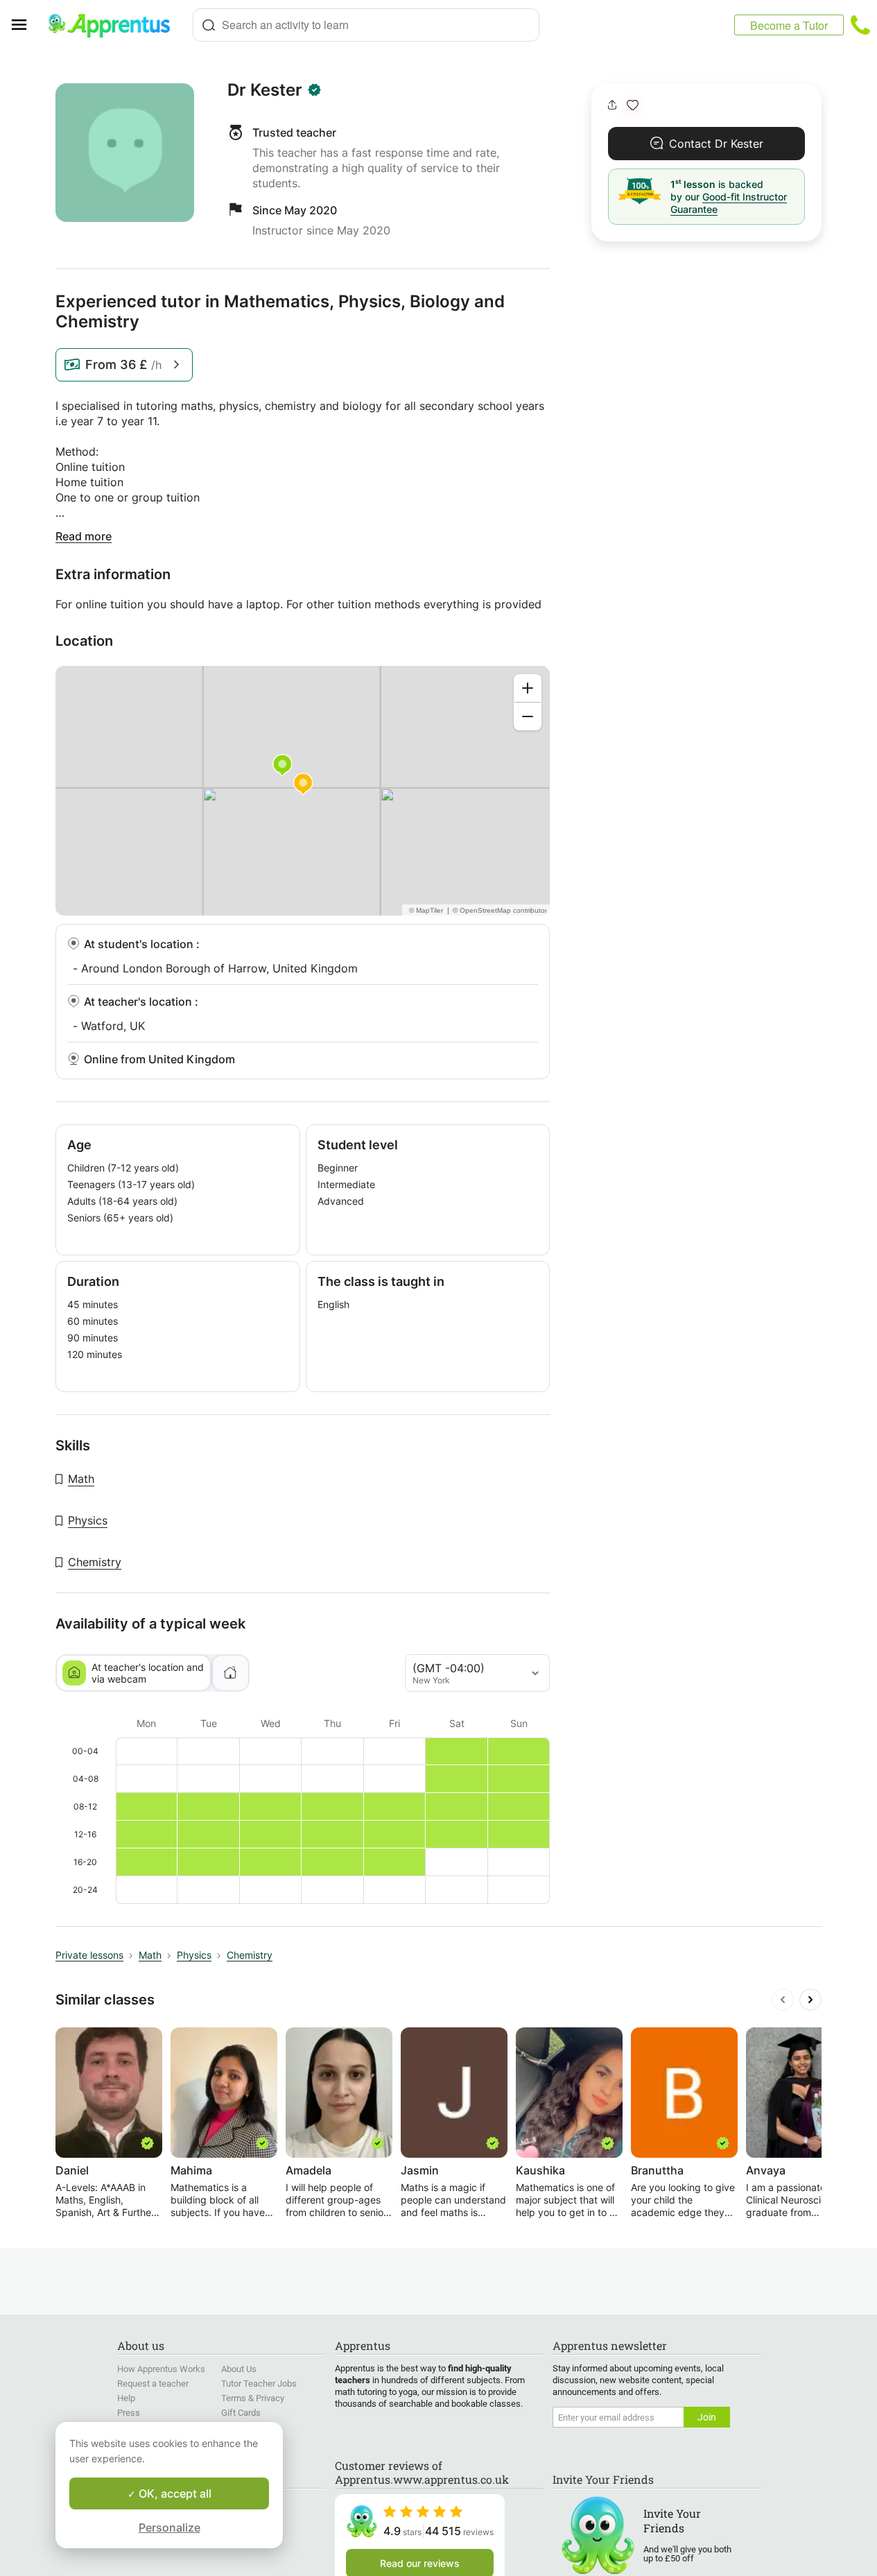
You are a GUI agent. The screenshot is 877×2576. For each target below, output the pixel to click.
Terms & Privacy (253, 2398)
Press (129, 2413)
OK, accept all (174, 2493)
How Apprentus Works (161, 2369)
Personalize (170, 2527)
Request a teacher (153, 2384)
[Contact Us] (860, 25)
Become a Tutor (789, 25)
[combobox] (366, 25)
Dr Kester (265, 90)
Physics (88, 1520)
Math (81, 1479)
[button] (633, 105)
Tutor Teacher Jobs (259, 2384)
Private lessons (89, 1955)
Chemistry (95, 1562)
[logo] (115, 25)
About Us (239, 2369)
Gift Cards (241, 2413)
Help (126, 2398)
